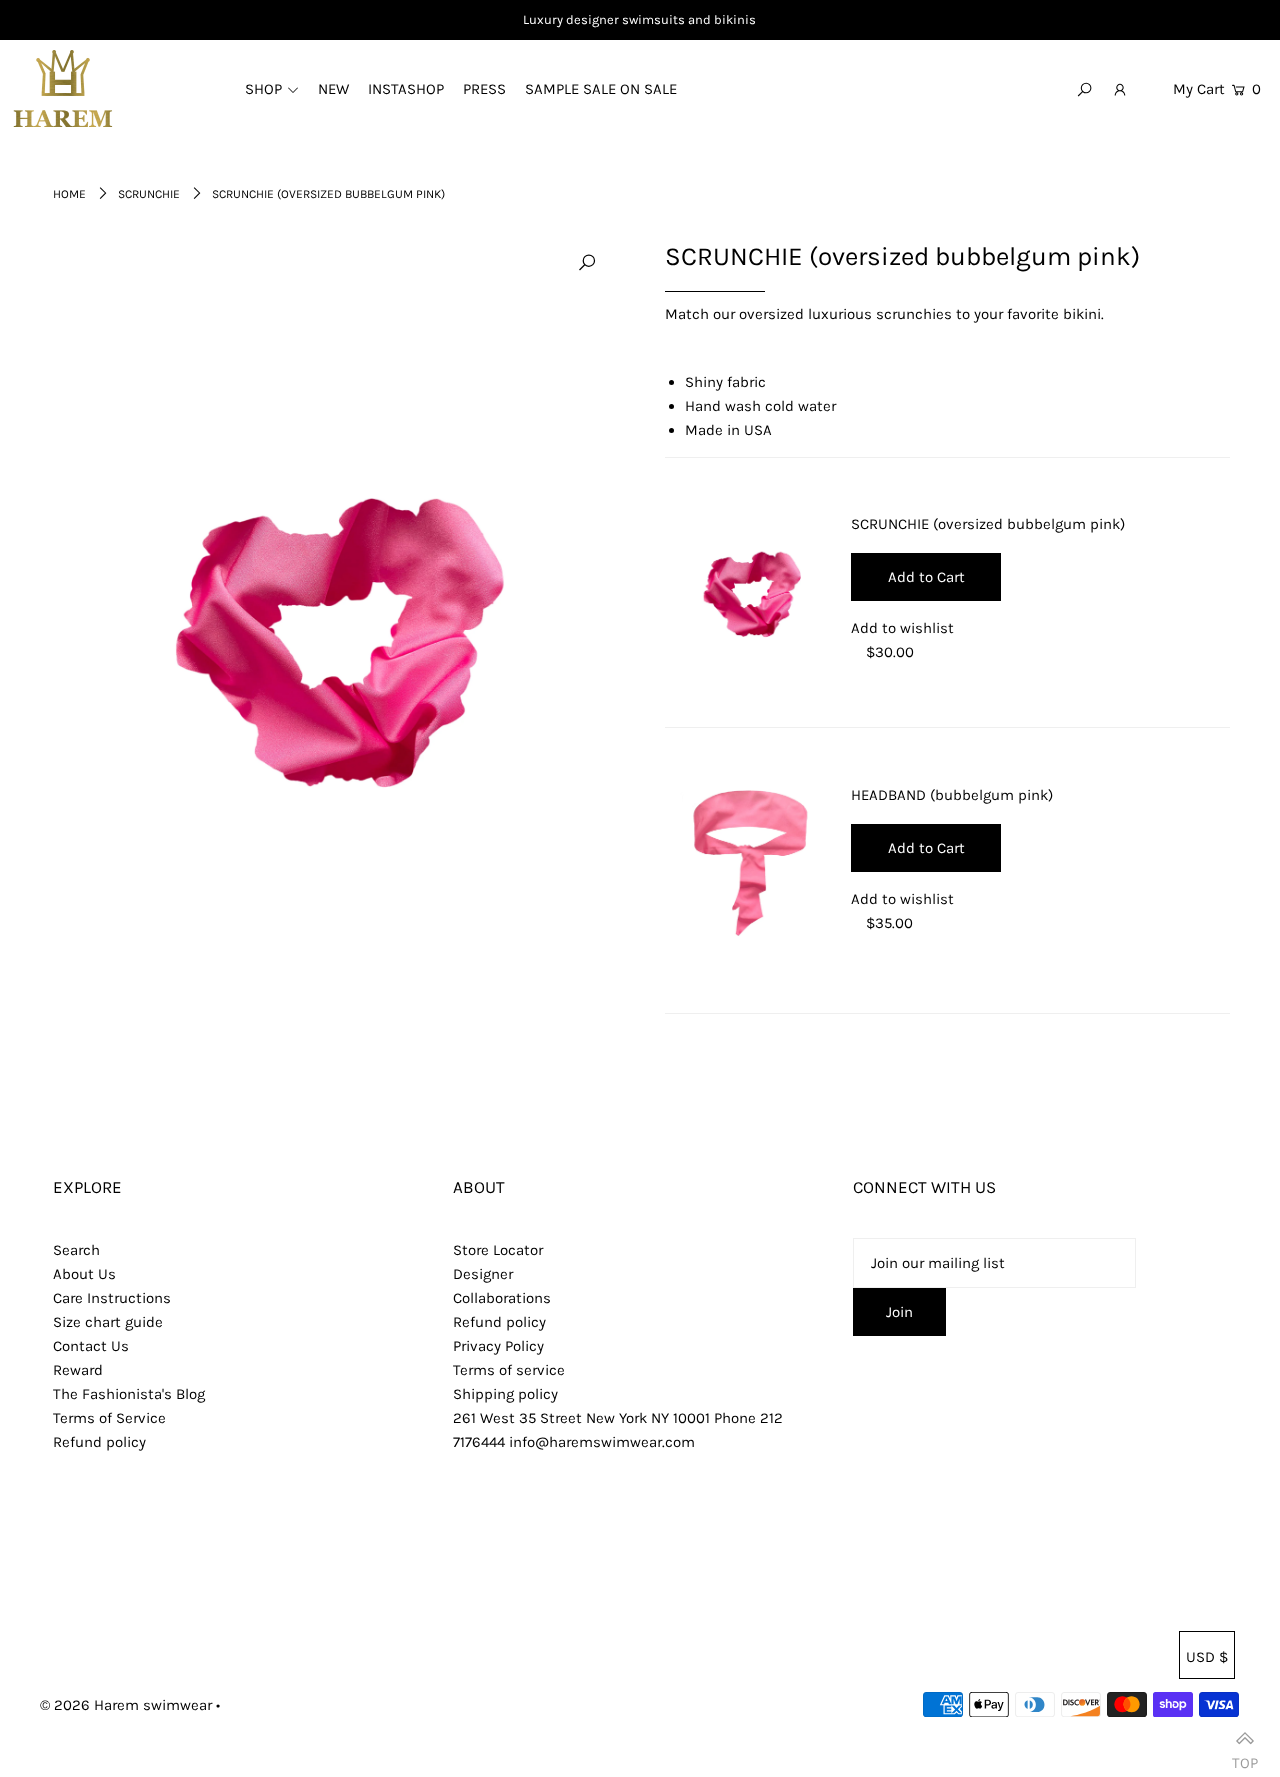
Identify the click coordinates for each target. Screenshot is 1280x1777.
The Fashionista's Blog (129, 1394)
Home (69, 194)
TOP (1245, 1755)
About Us (84, 1274)
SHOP (263, 89)
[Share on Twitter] (1255, 302)
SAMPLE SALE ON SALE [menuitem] (601, 89)
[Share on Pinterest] (1255, 352)
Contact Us (91, 1346)
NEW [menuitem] (333, 89)
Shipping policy (505, 1394)
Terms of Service (109, 1418)
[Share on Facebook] (1255, 252)
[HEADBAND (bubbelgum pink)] (750, 863)
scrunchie (149, 194)
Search (76, 1250)
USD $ (1207, 1657)
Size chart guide (108, 1322)
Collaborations (502, 1298)
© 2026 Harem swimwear (126, 1705)
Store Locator (498, 1250)
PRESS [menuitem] (484, 89)
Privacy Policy (498, 1346)
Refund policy (99, 1442)
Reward (78, 1370)
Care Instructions (112, 1298)
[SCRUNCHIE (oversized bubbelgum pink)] (750, 593)
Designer (483, 1274)
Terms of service (509, 1370)
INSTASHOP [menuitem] (406, 89)
